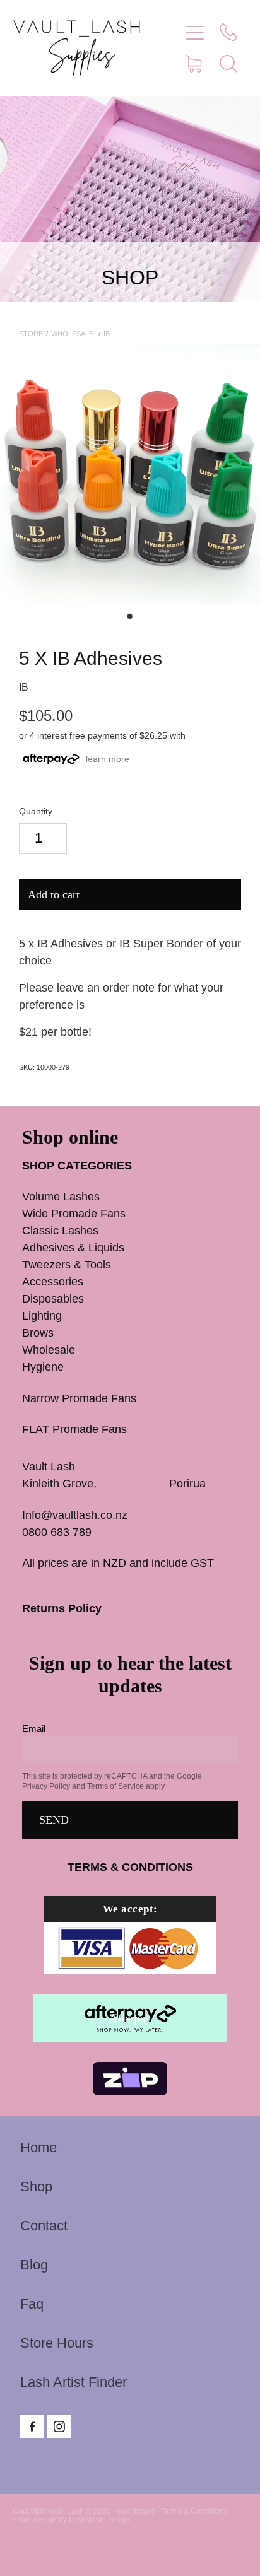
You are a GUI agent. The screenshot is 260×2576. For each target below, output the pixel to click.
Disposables (53, 1299)
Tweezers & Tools (67, 1265)
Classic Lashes (60, 1231)
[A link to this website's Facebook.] (32, 2427)
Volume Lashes (61, 1197)
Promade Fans (99, 1214)
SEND (54, 1820)
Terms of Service (115, 1786)
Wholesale (73, 334)
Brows (38, 1333)
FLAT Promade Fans (74, 1429)
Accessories (53, 1282)
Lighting (42, 1316)
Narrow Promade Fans (79, 1398)
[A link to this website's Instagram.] (59, 2427)
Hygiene (43, 1367)
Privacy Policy (46, 1786)
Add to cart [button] (54, 894)
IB (107, 334)
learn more (108, 759)
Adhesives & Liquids (73, 1248)
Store (31, 334)
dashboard (136, 2511)
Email (34, 1729)
